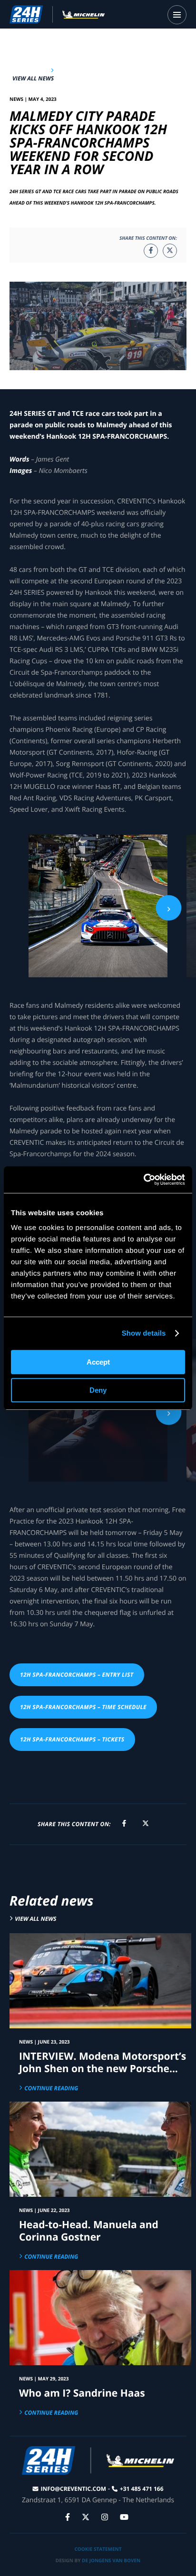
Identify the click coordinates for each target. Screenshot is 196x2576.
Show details (144, 1333)
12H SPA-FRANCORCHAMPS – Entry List (77, 1675)
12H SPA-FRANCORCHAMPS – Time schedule (83, 1707)
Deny (98, 1390)
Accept (98, 1362)
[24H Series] (57, 14)
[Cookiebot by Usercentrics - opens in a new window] (143, 1180)
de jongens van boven (111, 2560)
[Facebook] (69, 2517)
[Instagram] (106, 2517)
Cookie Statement (98, 2549)
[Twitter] (87, 2517)
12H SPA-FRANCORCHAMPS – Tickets (72, 1739)
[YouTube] (125, 2517)
